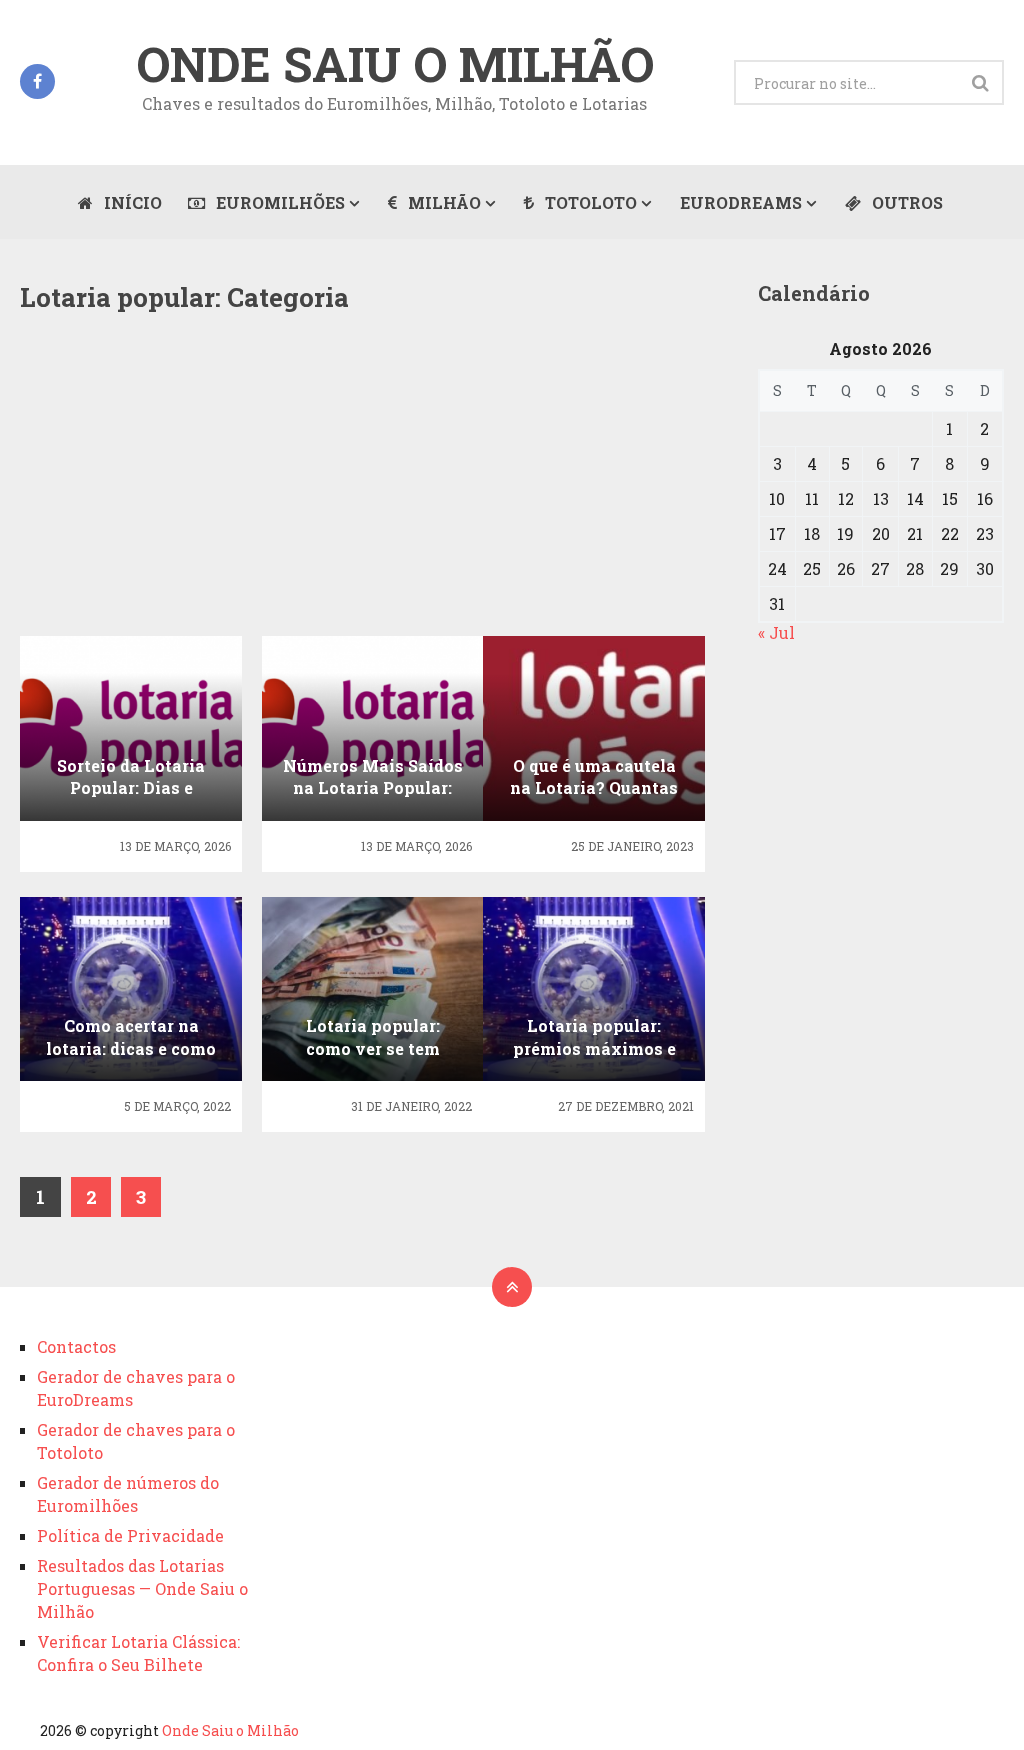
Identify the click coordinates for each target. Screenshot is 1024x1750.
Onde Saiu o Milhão (395, 64)
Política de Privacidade (130, 1535)
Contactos (76, 1346)
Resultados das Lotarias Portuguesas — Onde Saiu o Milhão (142, 1588)
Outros (905, 202)
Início (131, 202)
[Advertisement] (372, 488)
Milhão (442, 202)
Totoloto (589, 202)
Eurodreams (741, 202)
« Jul (776, 632)
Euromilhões (278, 202)
